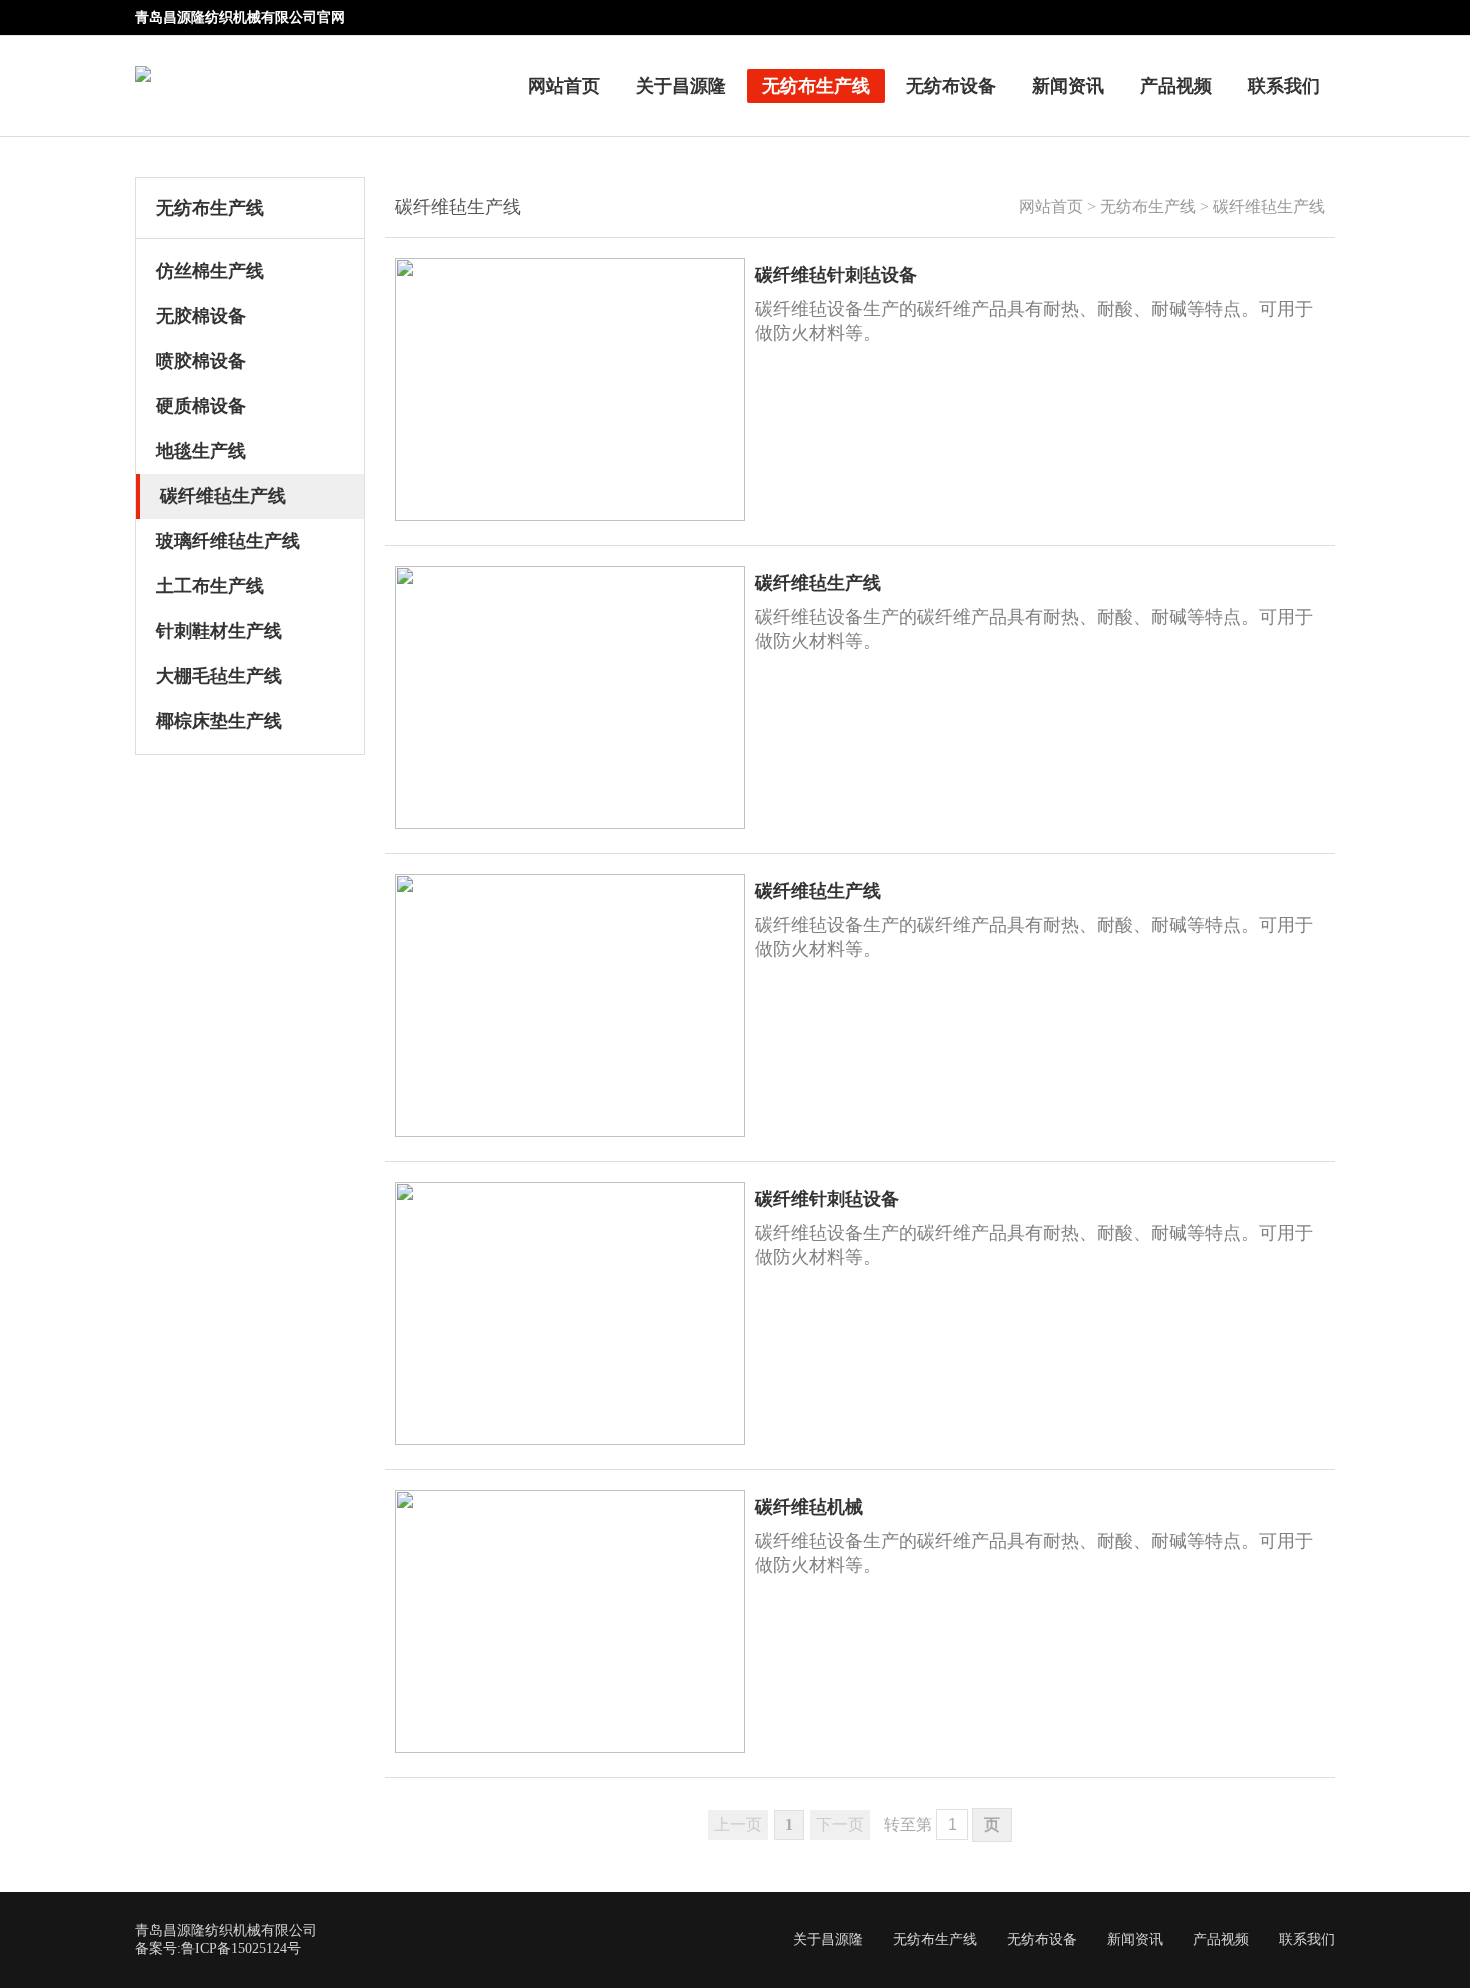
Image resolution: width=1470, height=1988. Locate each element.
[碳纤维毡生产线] (570, 823)
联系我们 (1284, 86)
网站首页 (564, 86)
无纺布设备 (951, 86)
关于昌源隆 (681, 86)
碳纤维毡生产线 (1269, 206)
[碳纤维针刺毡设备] (570, 1439)
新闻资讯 (1068, 86)
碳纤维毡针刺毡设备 (836, 275)
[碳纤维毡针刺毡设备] (570, 515)
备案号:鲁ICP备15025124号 (218, 1948)
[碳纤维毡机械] (570, 1747)
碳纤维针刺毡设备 (827, 1199)
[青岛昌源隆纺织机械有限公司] (143, 60)
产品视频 (1176, 86)
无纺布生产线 (816, 86)
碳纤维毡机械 (809, 1507)
